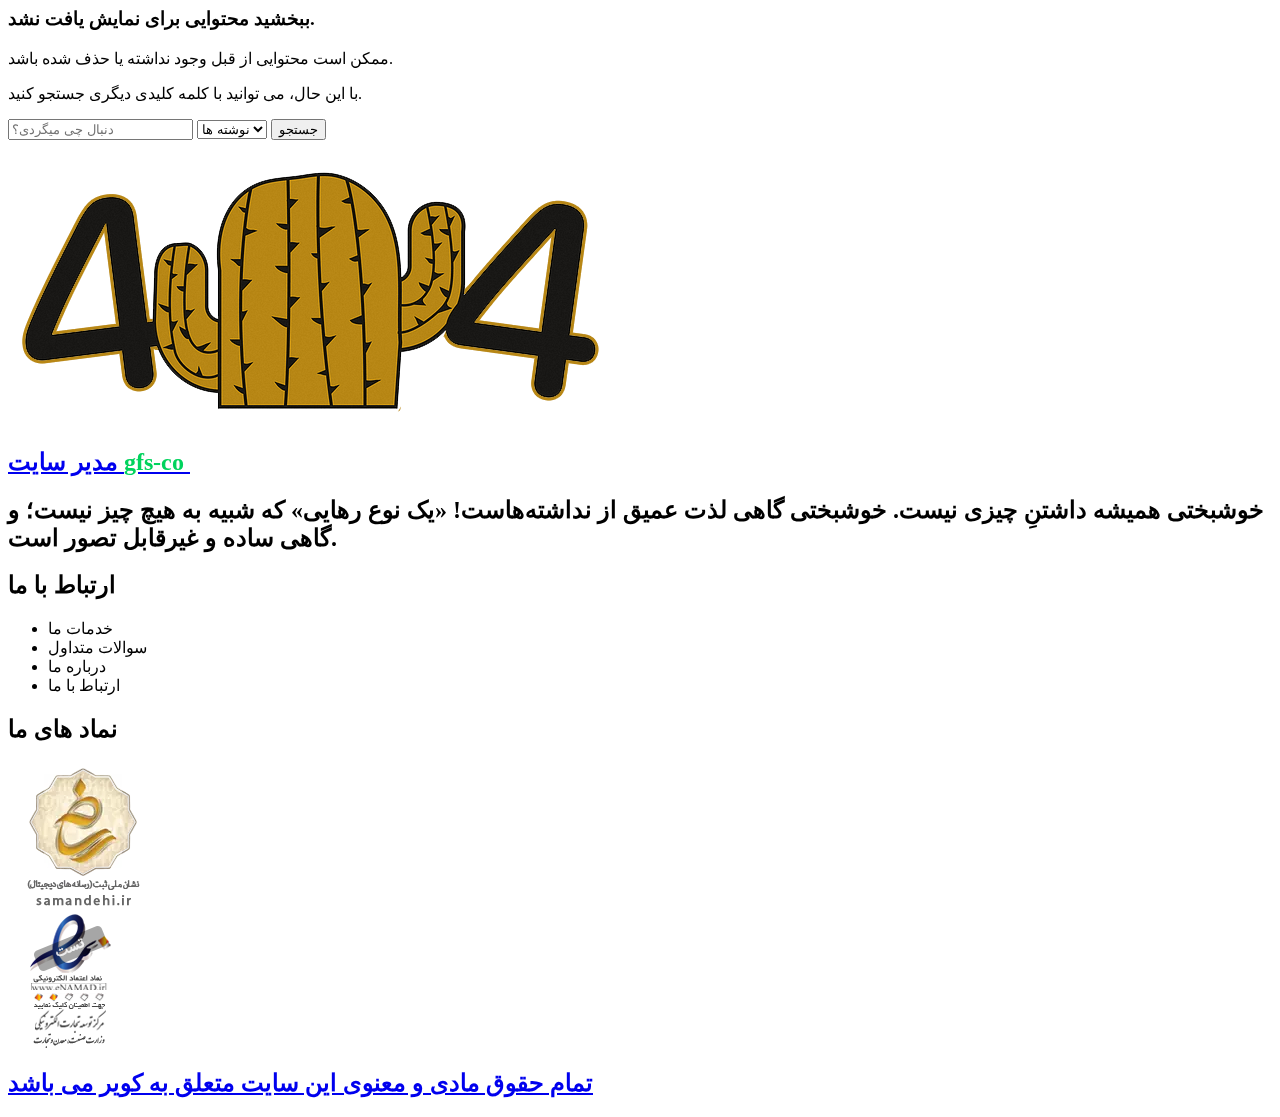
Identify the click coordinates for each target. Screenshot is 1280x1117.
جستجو (298, 129)
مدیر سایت (96, 462)
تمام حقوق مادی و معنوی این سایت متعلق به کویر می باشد (300, 1083)
